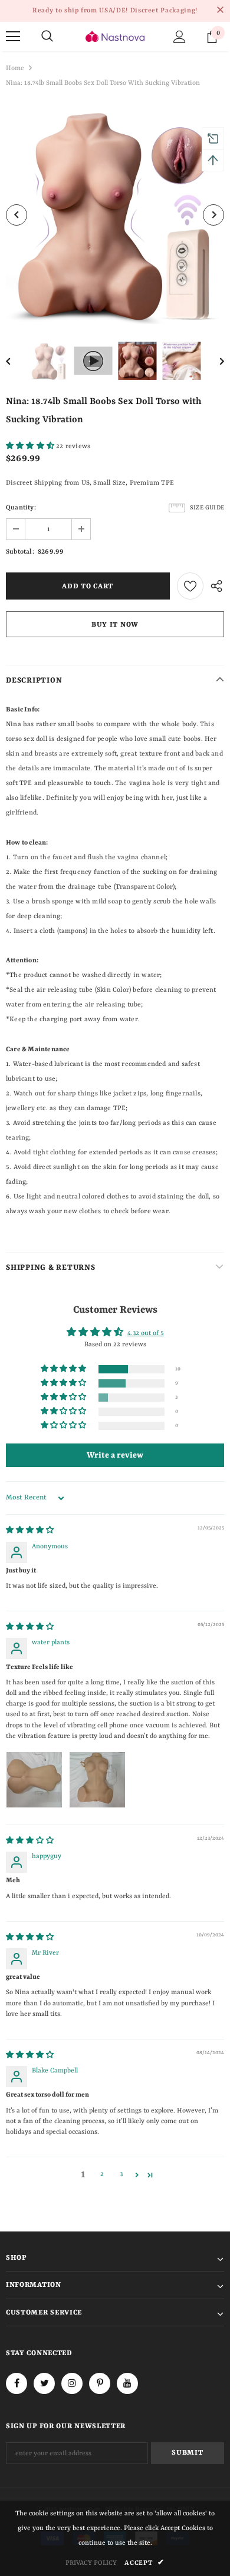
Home (15, 69)
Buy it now (115, 625)
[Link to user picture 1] (34, 1780)
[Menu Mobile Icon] (13, 37)
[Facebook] (17, 2383)
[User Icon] (180, 37)
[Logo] (115, 36)
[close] (220, 11)
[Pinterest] (100, 2383)
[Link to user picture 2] (97, 1780)
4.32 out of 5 (146, 1334)
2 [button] (102, 2175)
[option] (115, 215)
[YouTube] (127, 2383)
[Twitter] (44, 2383)
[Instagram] (72, 2383)
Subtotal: (20, 552)
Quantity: (21, 508)
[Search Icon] (47, 37)
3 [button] (121, 2175)
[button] (31, 447)
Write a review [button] (115, 1455)
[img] (30, 1531)
